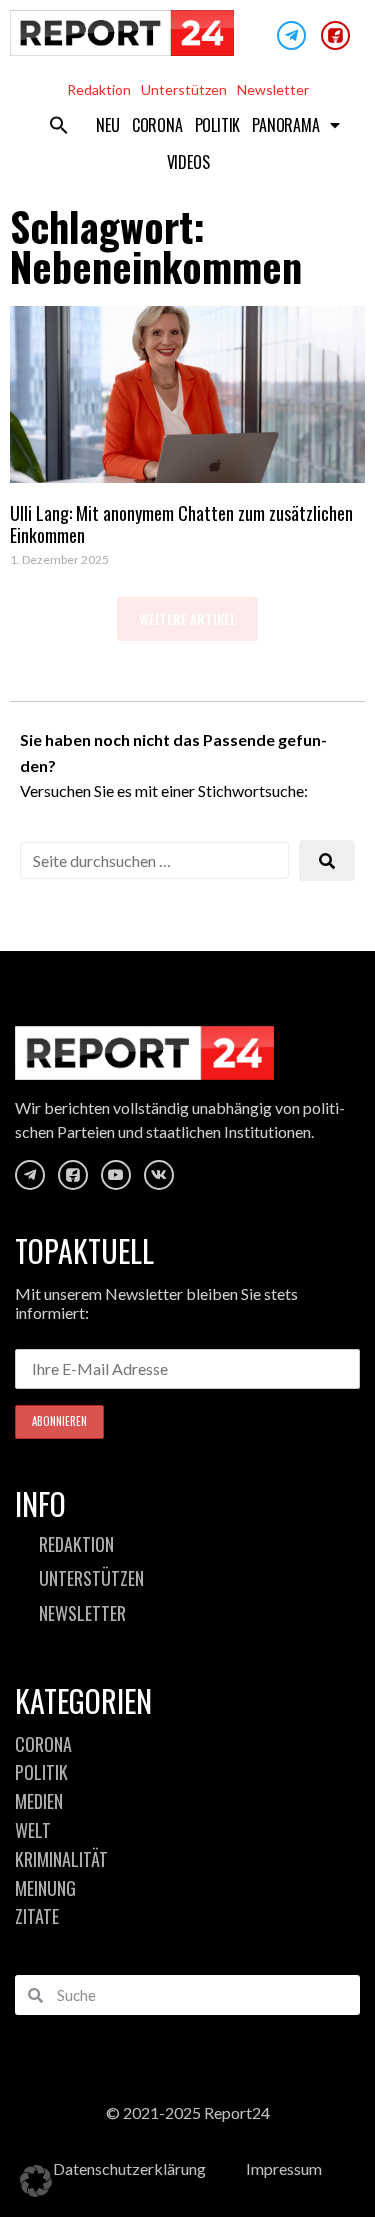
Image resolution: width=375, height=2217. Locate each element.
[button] (59, 125)
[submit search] (327, 860)
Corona (157, 125)
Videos (188, 162)
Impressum (284, 2168)
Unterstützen (184, 89)
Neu (107, 125)
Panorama (285, 125)
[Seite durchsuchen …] (154, 860)
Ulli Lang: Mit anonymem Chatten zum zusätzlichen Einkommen (181, 524)
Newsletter (273, 89)
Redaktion (99, 89)
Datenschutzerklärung (129, 2168)
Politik (218, 125)
